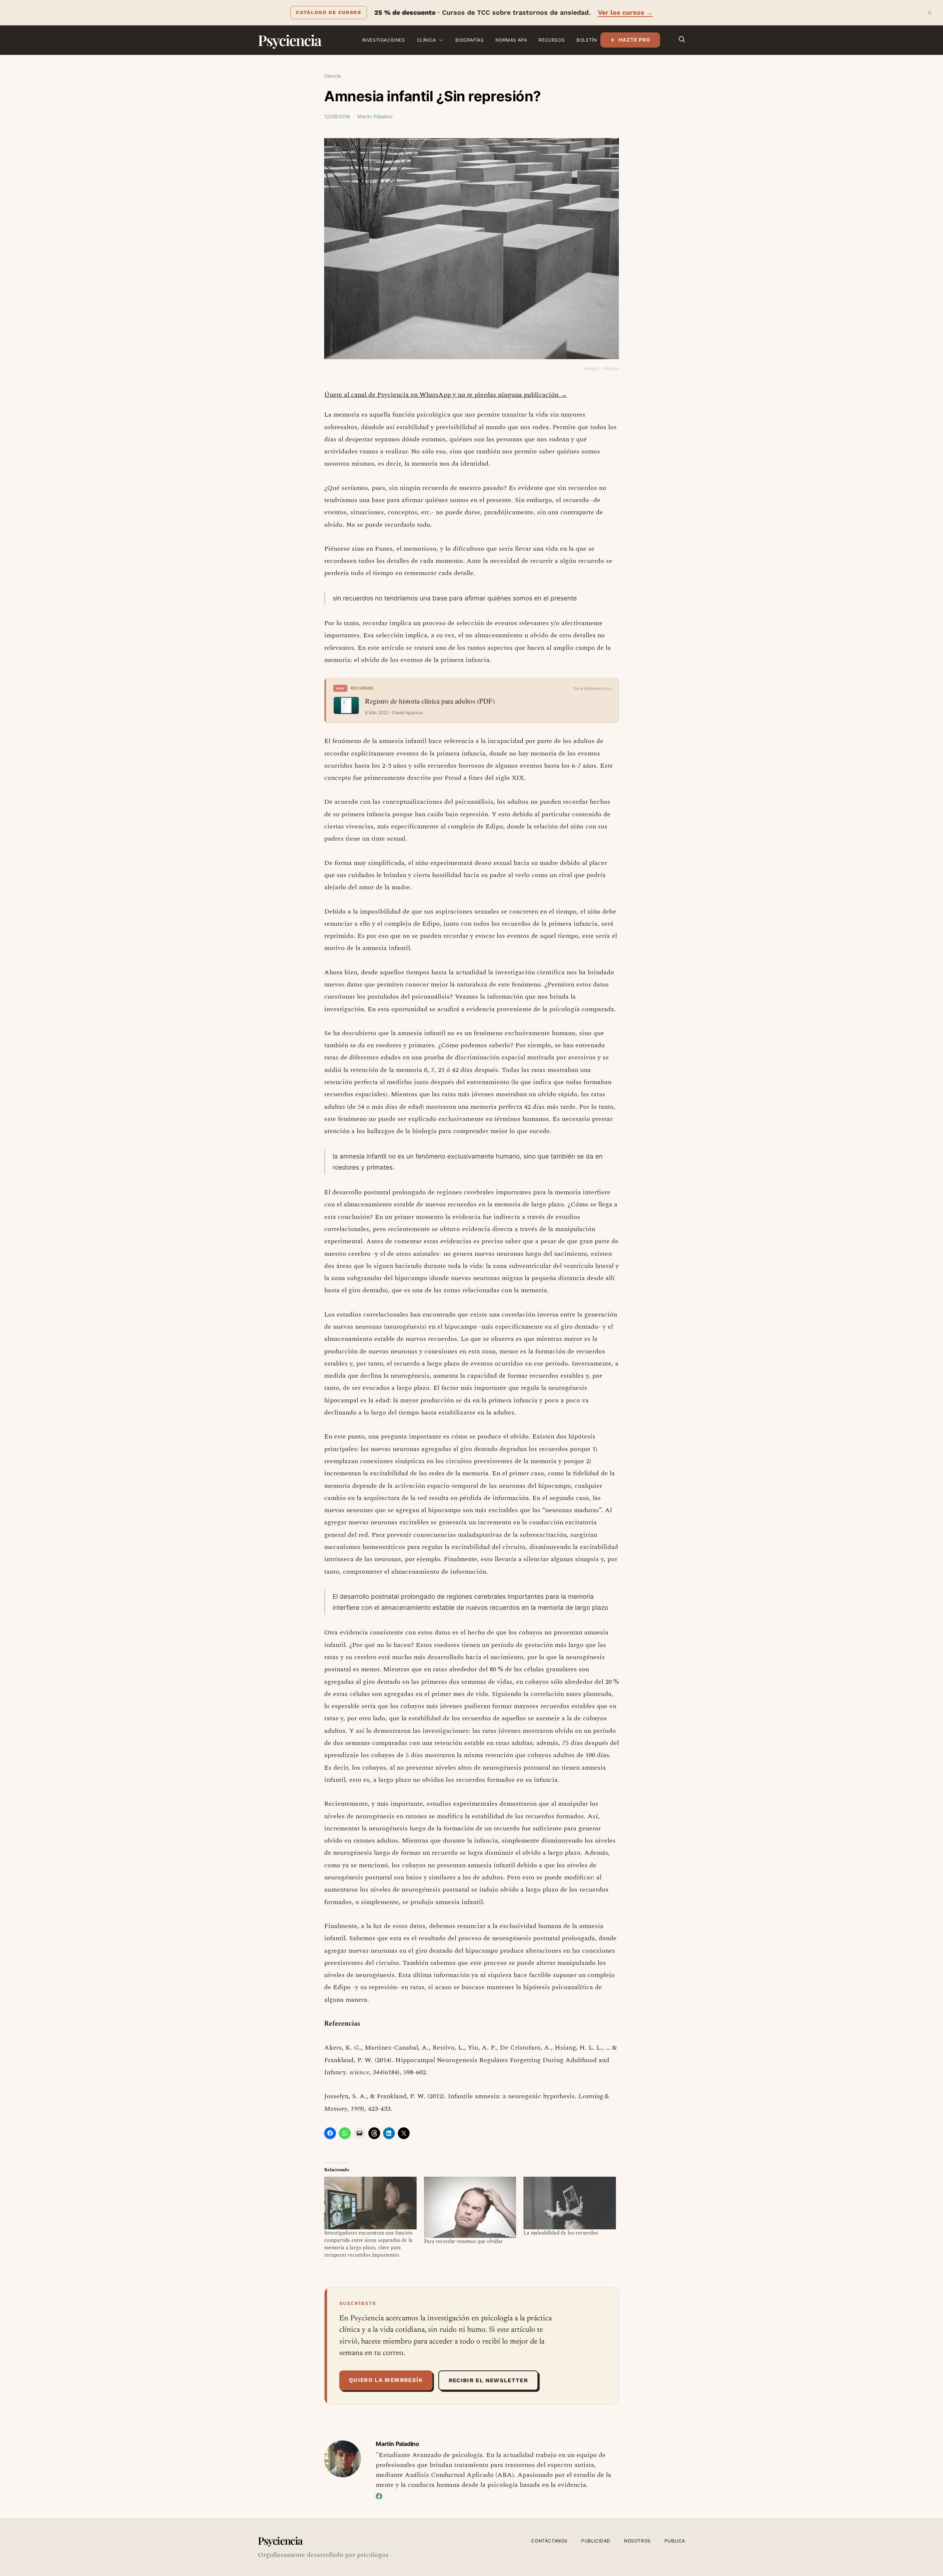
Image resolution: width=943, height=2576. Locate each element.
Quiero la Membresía (386, 2380)
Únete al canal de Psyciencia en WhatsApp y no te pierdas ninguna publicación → (446, 395)
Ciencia (332, 76)
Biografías (469, 40)
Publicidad (596, 2541)
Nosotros (637, 2541)
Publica (675, 2541)
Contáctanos (549, 2541)
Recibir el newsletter (488, 2380)
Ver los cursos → (625, 12)
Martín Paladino (375, 116)
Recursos (552, 40)
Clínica (427, 40)
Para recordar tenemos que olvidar (463, 2241)
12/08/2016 (337, 116)
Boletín (587, 40)
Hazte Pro (634, 40)
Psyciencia (289, 40)
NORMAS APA (511, 40)
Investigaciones (384, 40)
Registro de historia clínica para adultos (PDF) (430, 701)
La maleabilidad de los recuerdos (561, 2233)
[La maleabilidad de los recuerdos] (570, 2203)
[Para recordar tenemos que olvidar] (470, 2207)
